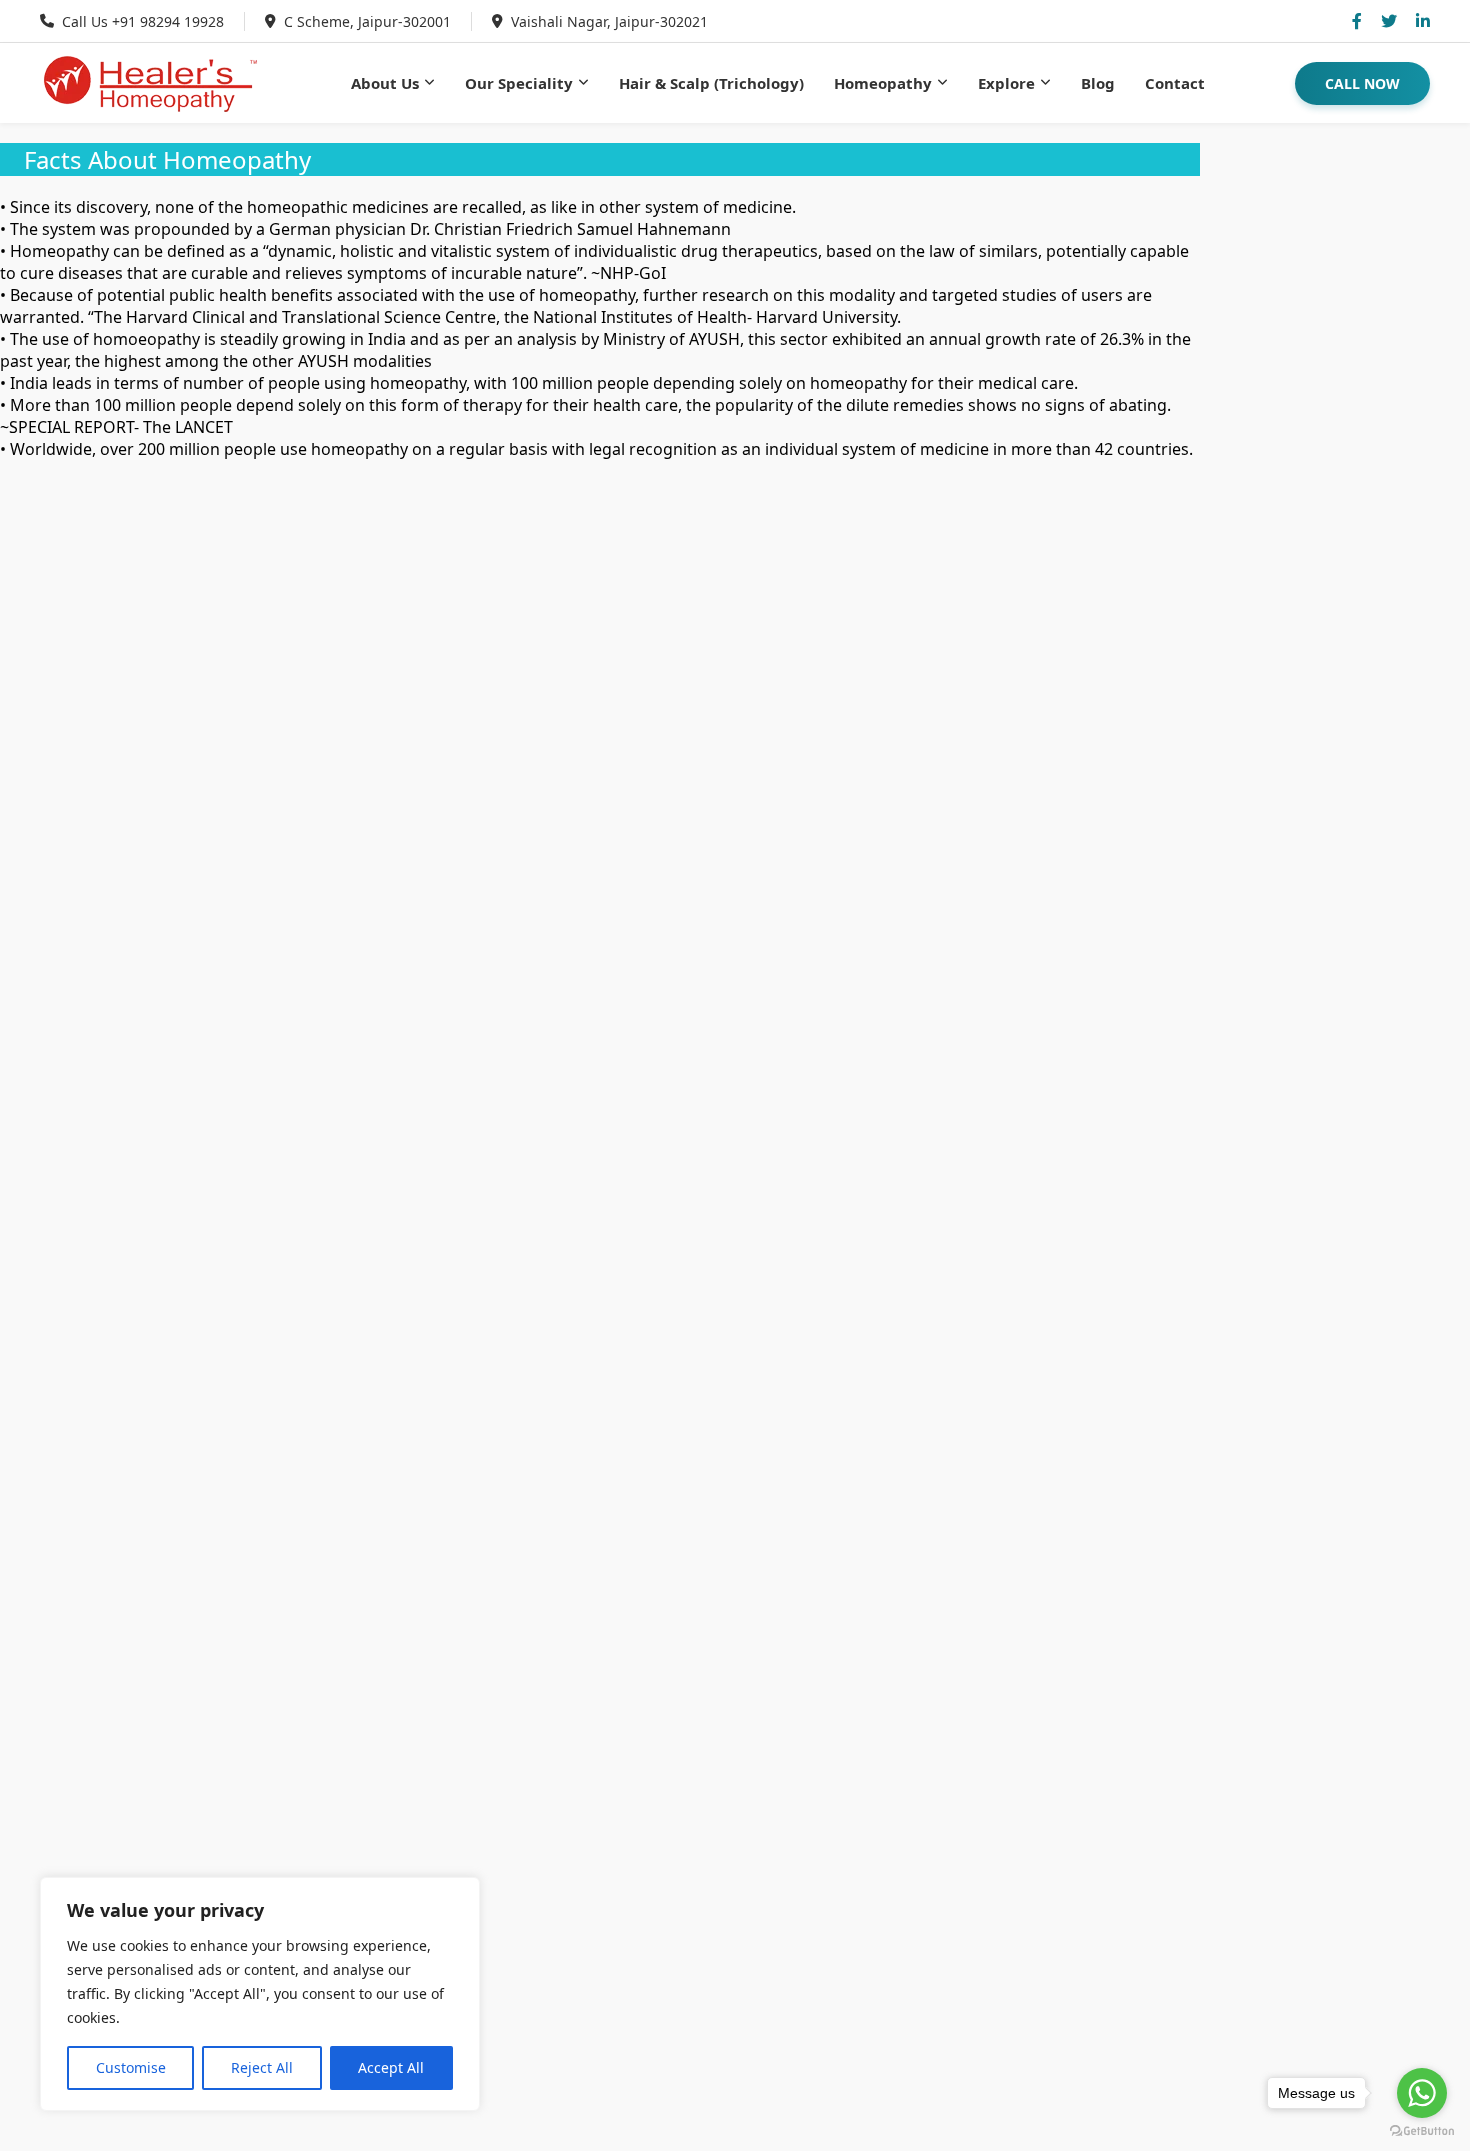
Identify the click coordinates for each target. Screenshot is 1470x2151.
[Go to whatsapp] (1422, 2093)
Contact (1175, 83)
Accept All (391, 2067)
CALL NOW (1362, 83)
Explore (1006, 83)
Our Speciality (519, 83)
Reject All (262, 2067)
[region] (260, 1994)
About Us (385, 83)
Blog (1098, 83)
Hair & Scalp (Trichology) (711, 83)
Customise (131, 2067)
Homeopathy (883, 83)
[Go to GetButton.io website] (1422, 2131)
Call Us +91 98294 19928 (143, 21)
